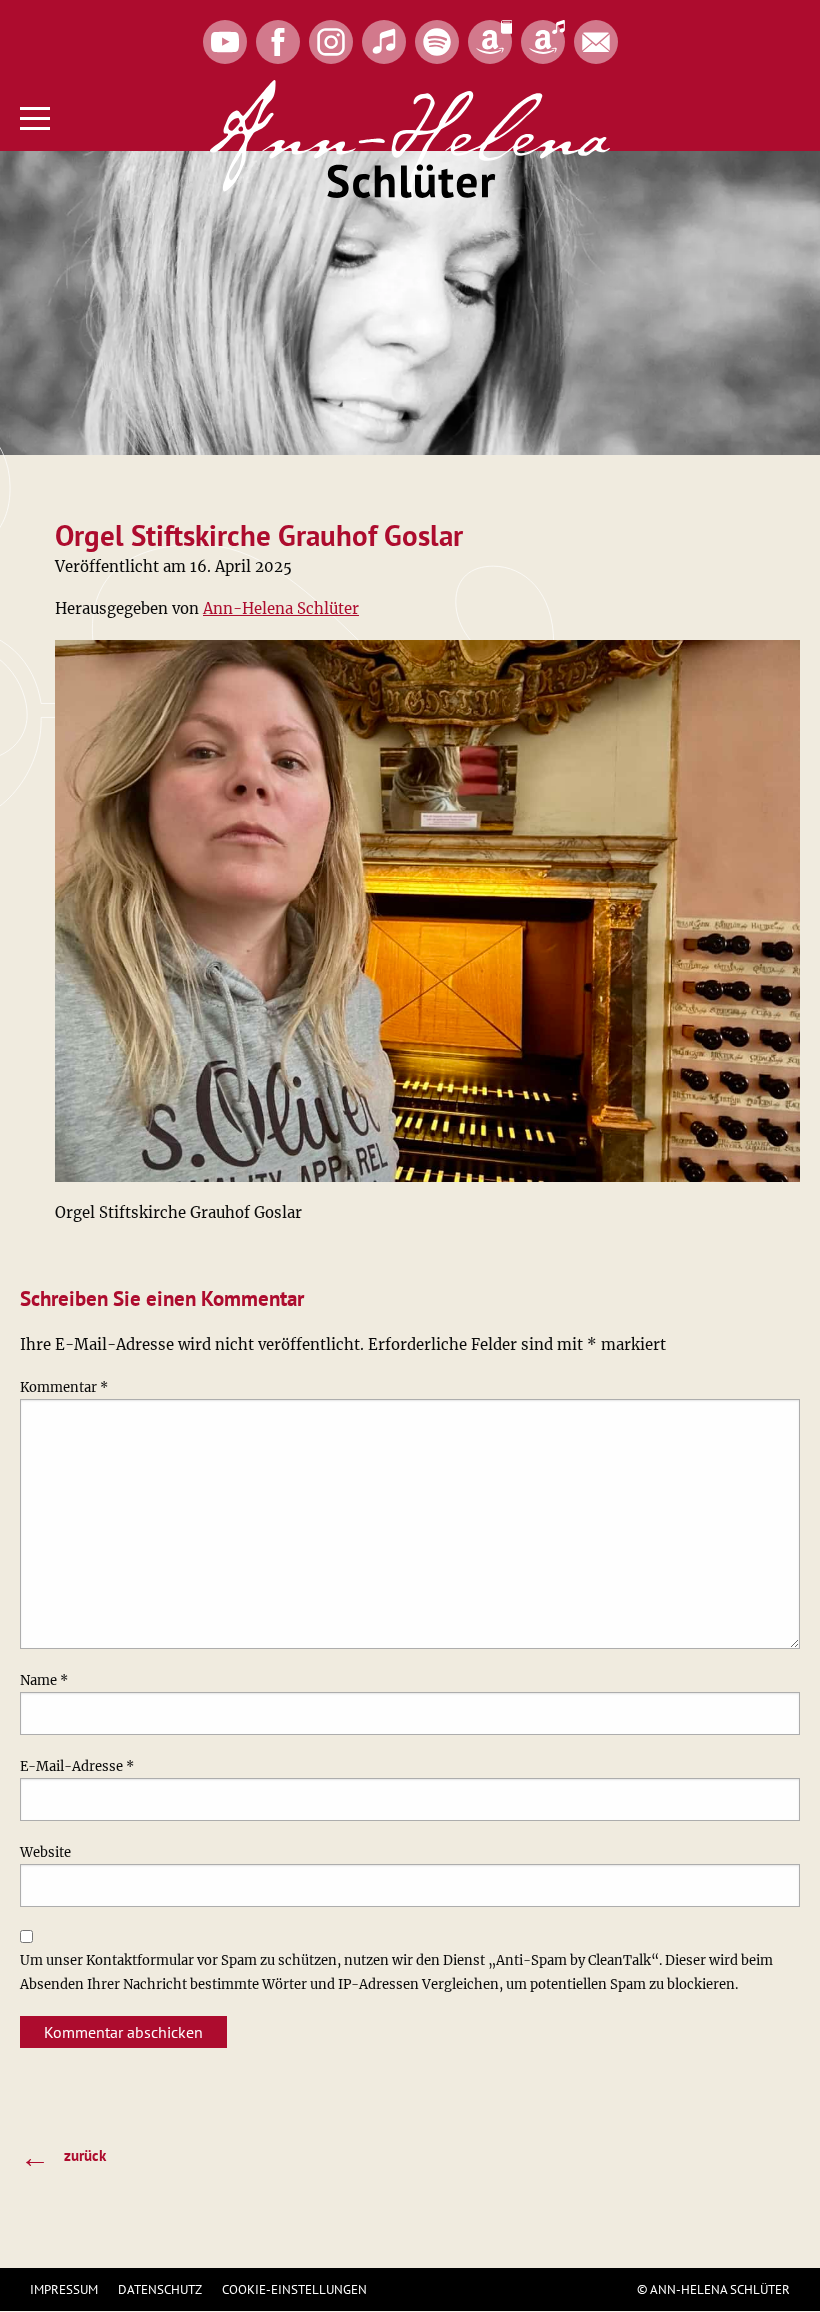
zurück (63, 2157)
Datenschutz (160, 2289)
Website (45, 1852)
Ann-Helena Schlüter (281, 608)
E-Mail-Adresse (77, 1766)
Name (44, 1680)
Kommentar (64, 1387)
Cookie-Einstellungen (294, 2289)
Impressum (64, 2289)
